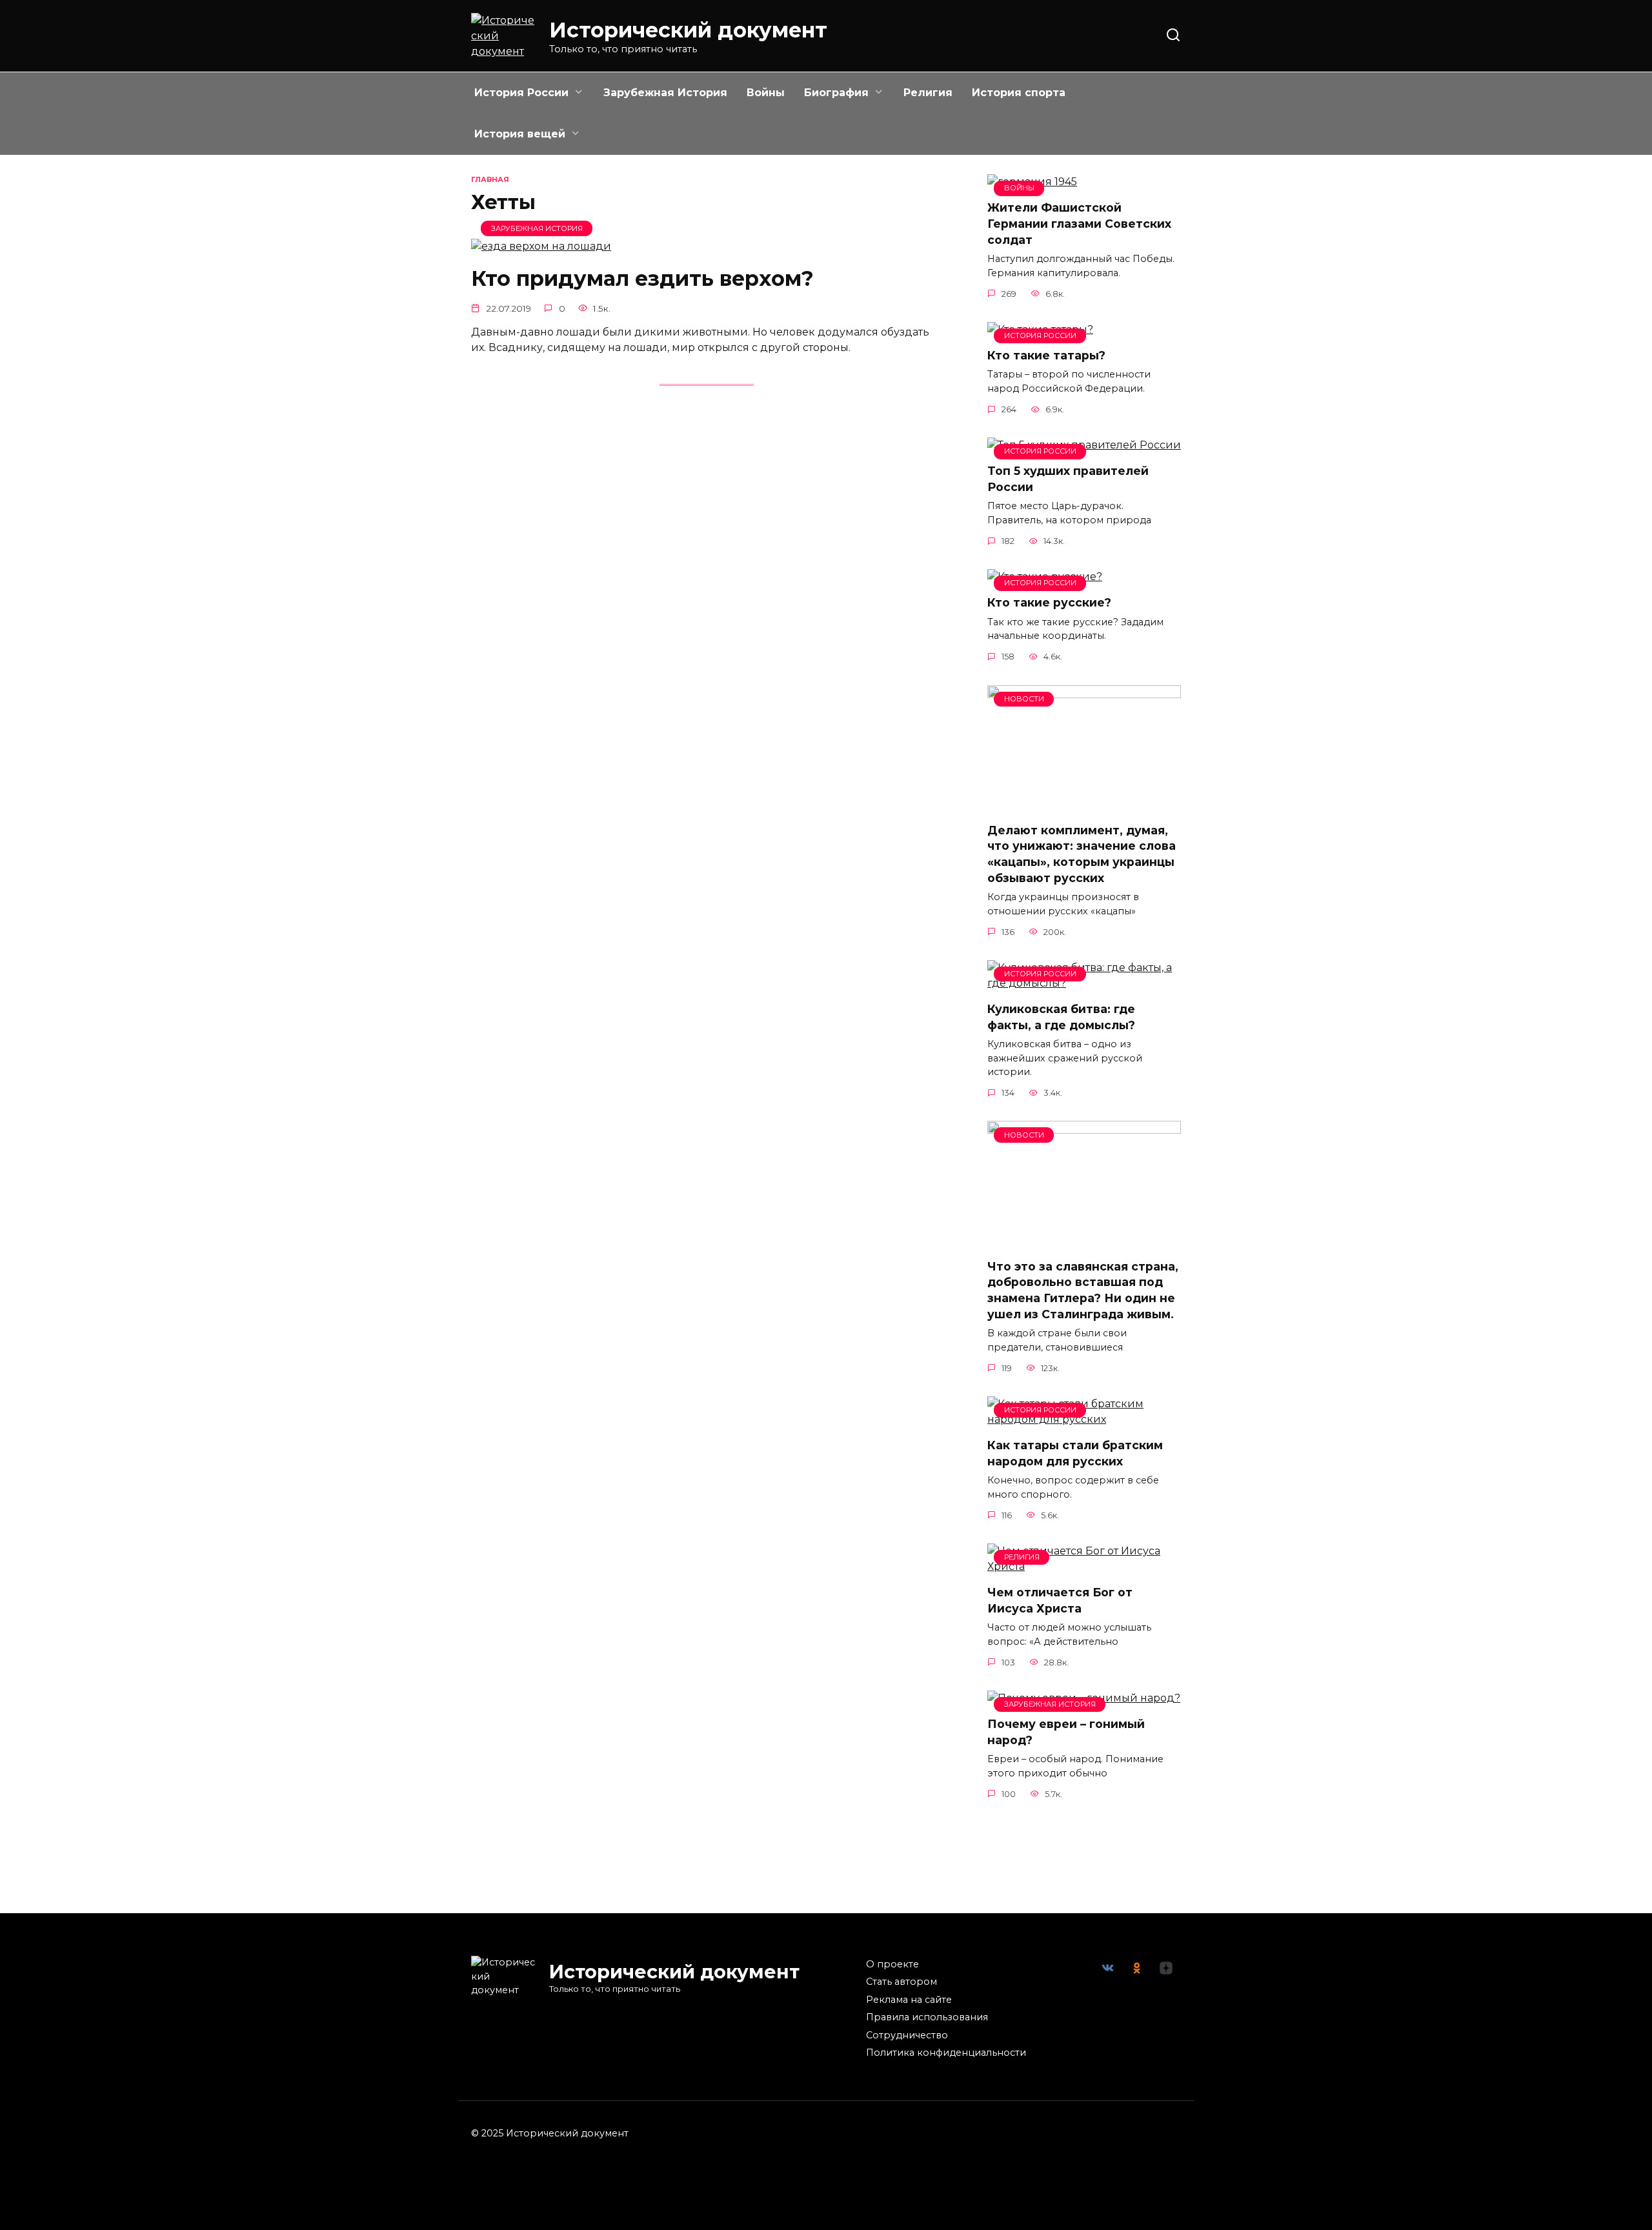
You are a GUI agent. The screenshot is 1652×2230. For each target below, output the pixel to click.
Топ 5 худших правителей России (1068, 479)
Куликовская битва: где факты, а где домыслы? (1061, 1017)
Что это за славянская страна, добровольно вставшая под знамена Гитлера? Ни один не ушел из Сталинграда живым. (1083, 1290)
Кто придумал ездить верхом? (642, 278)
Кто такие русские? (1049, 602)
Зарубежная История (665, 93)
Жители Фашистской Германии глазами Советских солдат (1079, 223)
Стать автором (902, 1982)
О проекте (892, 1964)
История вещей (520, 134)
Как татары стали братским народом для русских (1075, 1453)
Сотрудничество (907, 2035)
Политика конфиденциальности (946, 2053)
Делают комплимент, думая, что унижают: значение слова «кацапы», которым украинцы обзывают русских (1082, 854)
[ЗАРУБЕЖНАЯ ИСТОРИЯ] (541, 246)
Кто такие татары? (1046, 355)
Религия (928, 93)
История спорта (1019, 93)
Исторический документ (688, 30)
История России (521, 93)
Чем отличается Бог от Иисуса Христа (1060, 1600)
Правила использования (927, 2017)
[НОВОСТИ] (1084, 804)
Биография (836, 93)
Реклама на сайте (909, 2000)
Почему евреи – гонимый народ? (1066, 1732)
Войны (766, 93)
